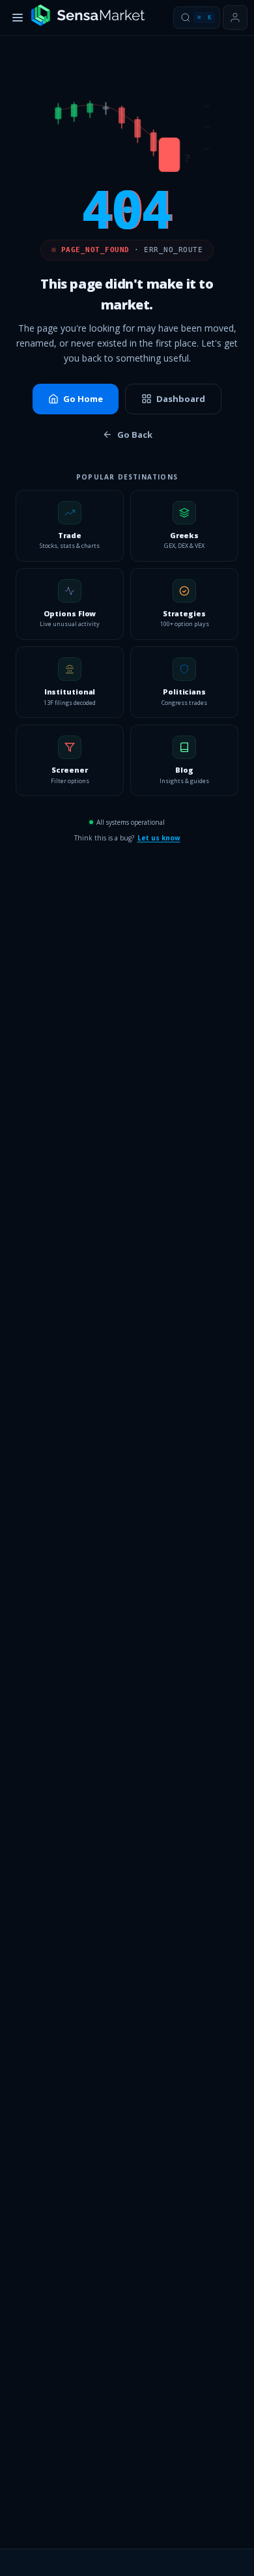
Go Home (83, 399)
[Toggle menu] (18, 18)
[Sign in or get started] (235, 18)
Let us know (159, 838)
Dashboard (181, 399)
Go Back (135, 435)
